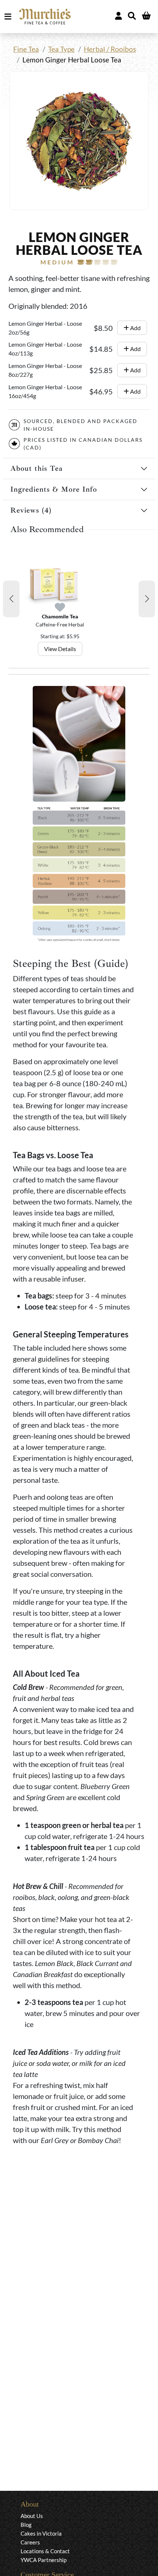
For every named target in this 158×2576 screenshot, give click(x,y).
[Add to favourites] (60, 608)
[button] (11, 599)
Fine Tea (26, 49)
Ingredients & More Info (54, 489)
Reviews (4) (31, 510)
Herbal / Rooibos (110, 49)
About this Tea (37, 468)
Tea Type (61, 49)
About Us (32, 2516)
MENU (9, 17)
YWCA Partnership (44, 2560)
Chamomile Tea (60, 616)
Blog (26, 2525)
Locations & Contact (45, 2551)
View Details (60, 649)
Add (135, 328)
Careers (30, 2542)
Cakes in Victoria (41, 2533)
